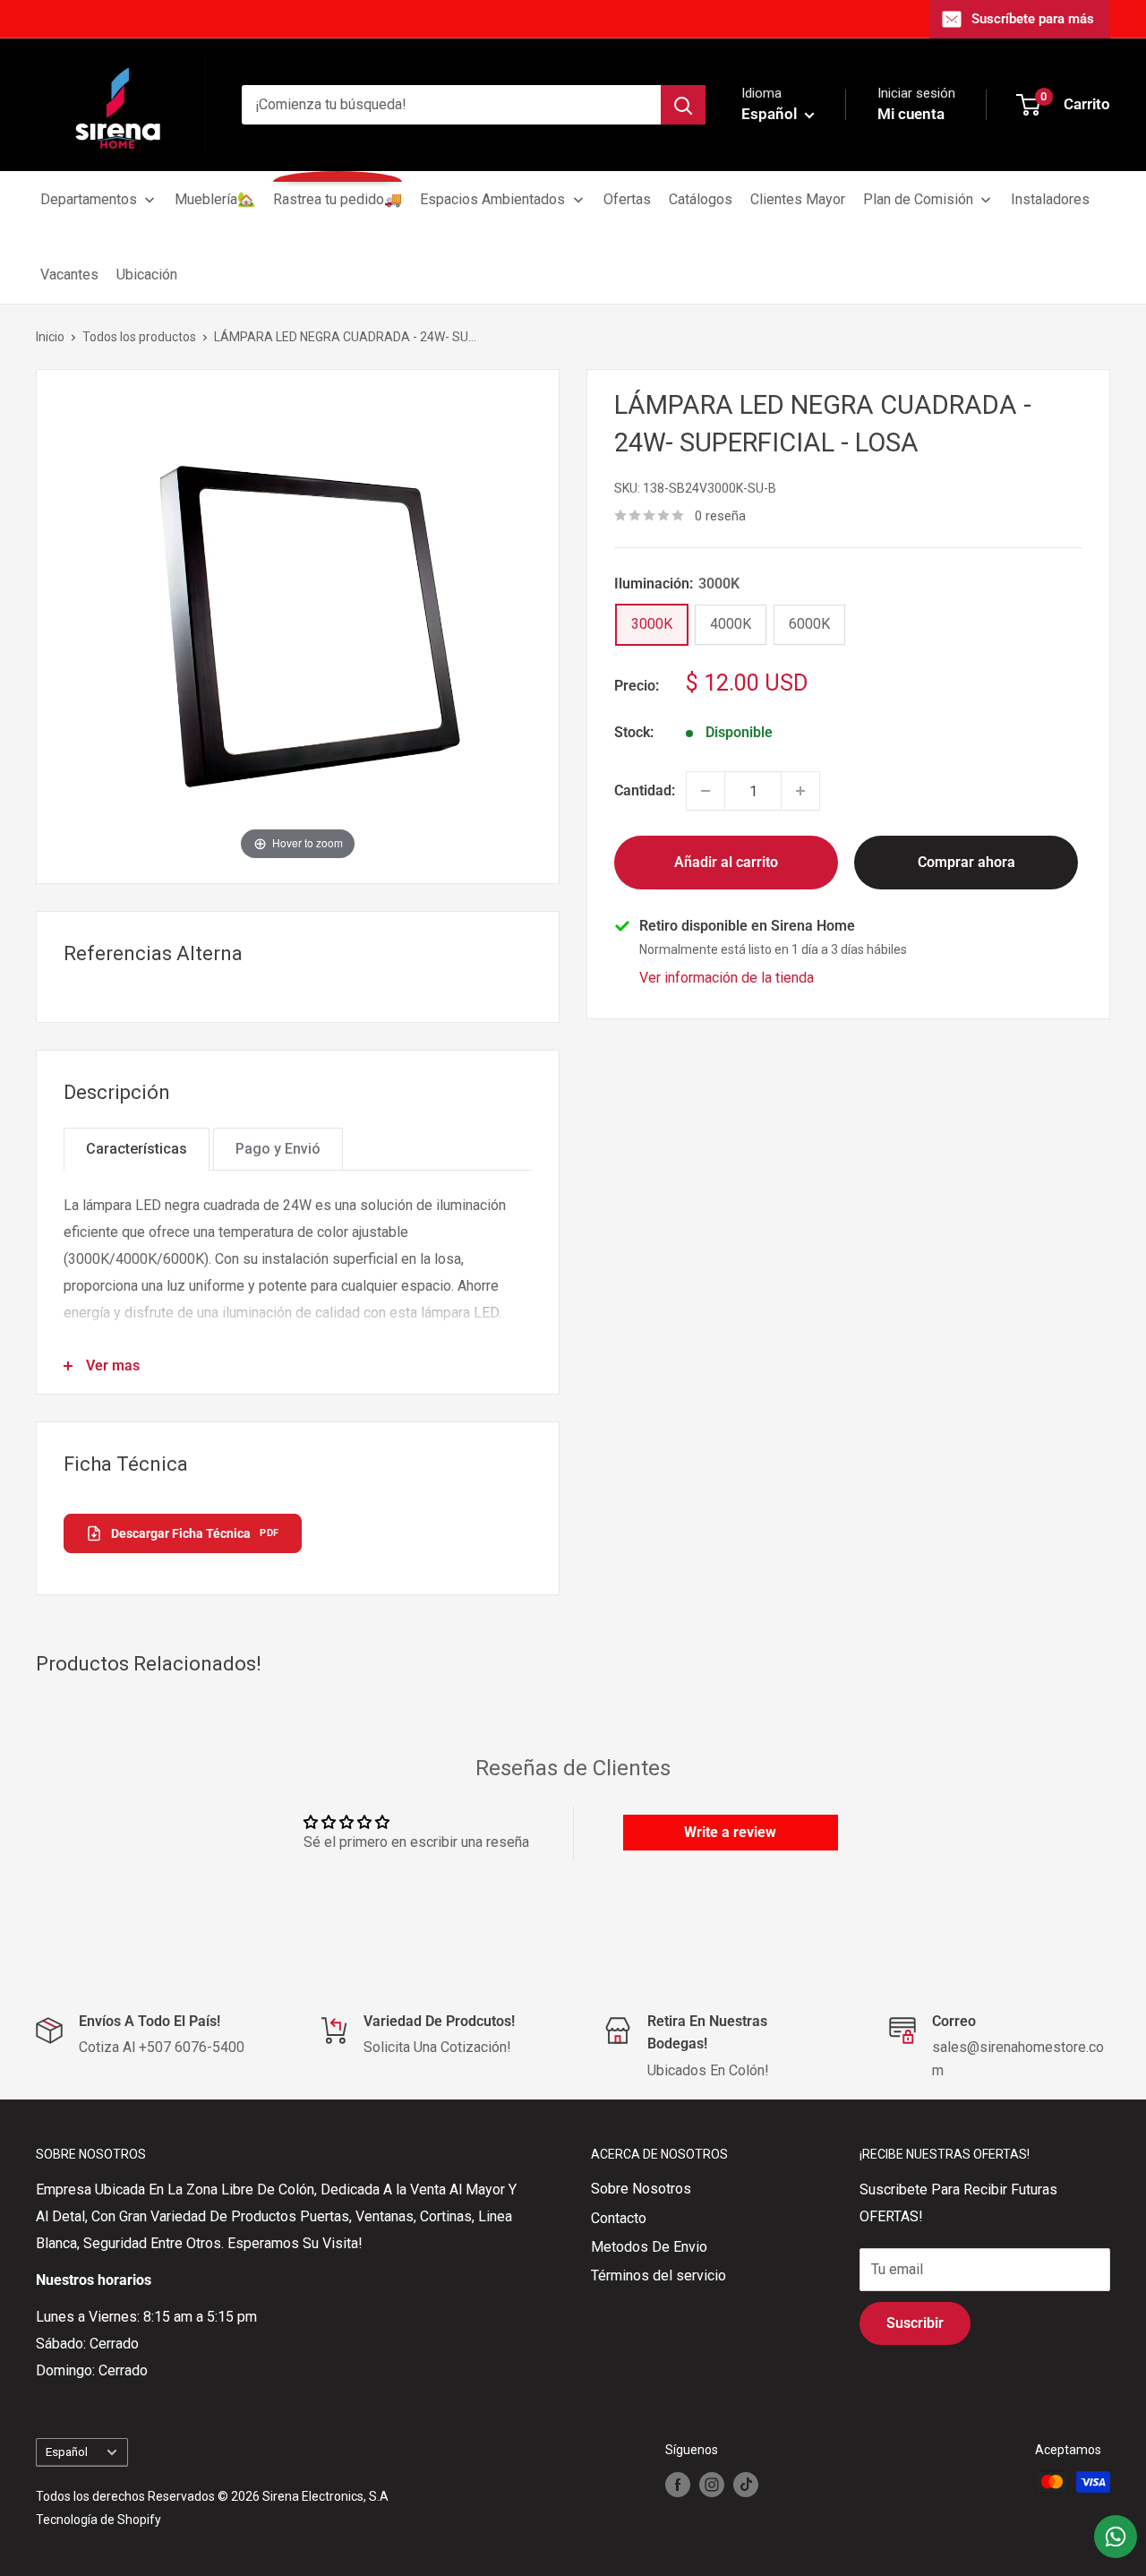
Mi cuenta (911, 114)
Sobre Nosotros (641, 2189)
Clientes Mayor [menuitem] (798, 199)
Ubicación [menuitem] (147, 275)
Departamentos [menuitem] (89, 199)
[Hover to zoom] (298, 626)
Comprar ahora (966, 862)
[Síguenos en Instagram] (712, 2484)
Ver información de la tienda (727, 978)
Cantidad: (645, 790)
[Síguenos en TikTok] (746, 2484)
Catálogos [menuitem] (701, 199)
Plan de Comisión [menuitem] (918, 199)
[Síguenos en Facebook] (678, 2484)
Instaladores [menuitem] (1050, 199)
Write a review (730, 1832)
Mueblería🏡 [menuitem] (215, 199)
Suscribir (915, 2323)
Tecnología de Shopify (98, 2520)
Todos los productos (139, 337)
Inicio (50, 337)
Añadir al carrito (726, 862)
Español (67, 2451)
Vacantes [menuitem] (69, 275)
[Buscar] (683, 105)
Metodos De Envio (649, 2247)
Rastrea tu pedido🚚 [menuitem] (338, 199)
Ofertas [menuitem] (627, 199)
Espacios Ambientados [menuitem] (492, 199)
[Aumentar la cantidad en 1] (800, 791)
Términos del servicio (659, 2275)
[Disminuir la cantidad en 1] (706, 791)
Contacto (619, 2218)
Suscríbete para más (1033, 19)
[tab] (137, 1149)
